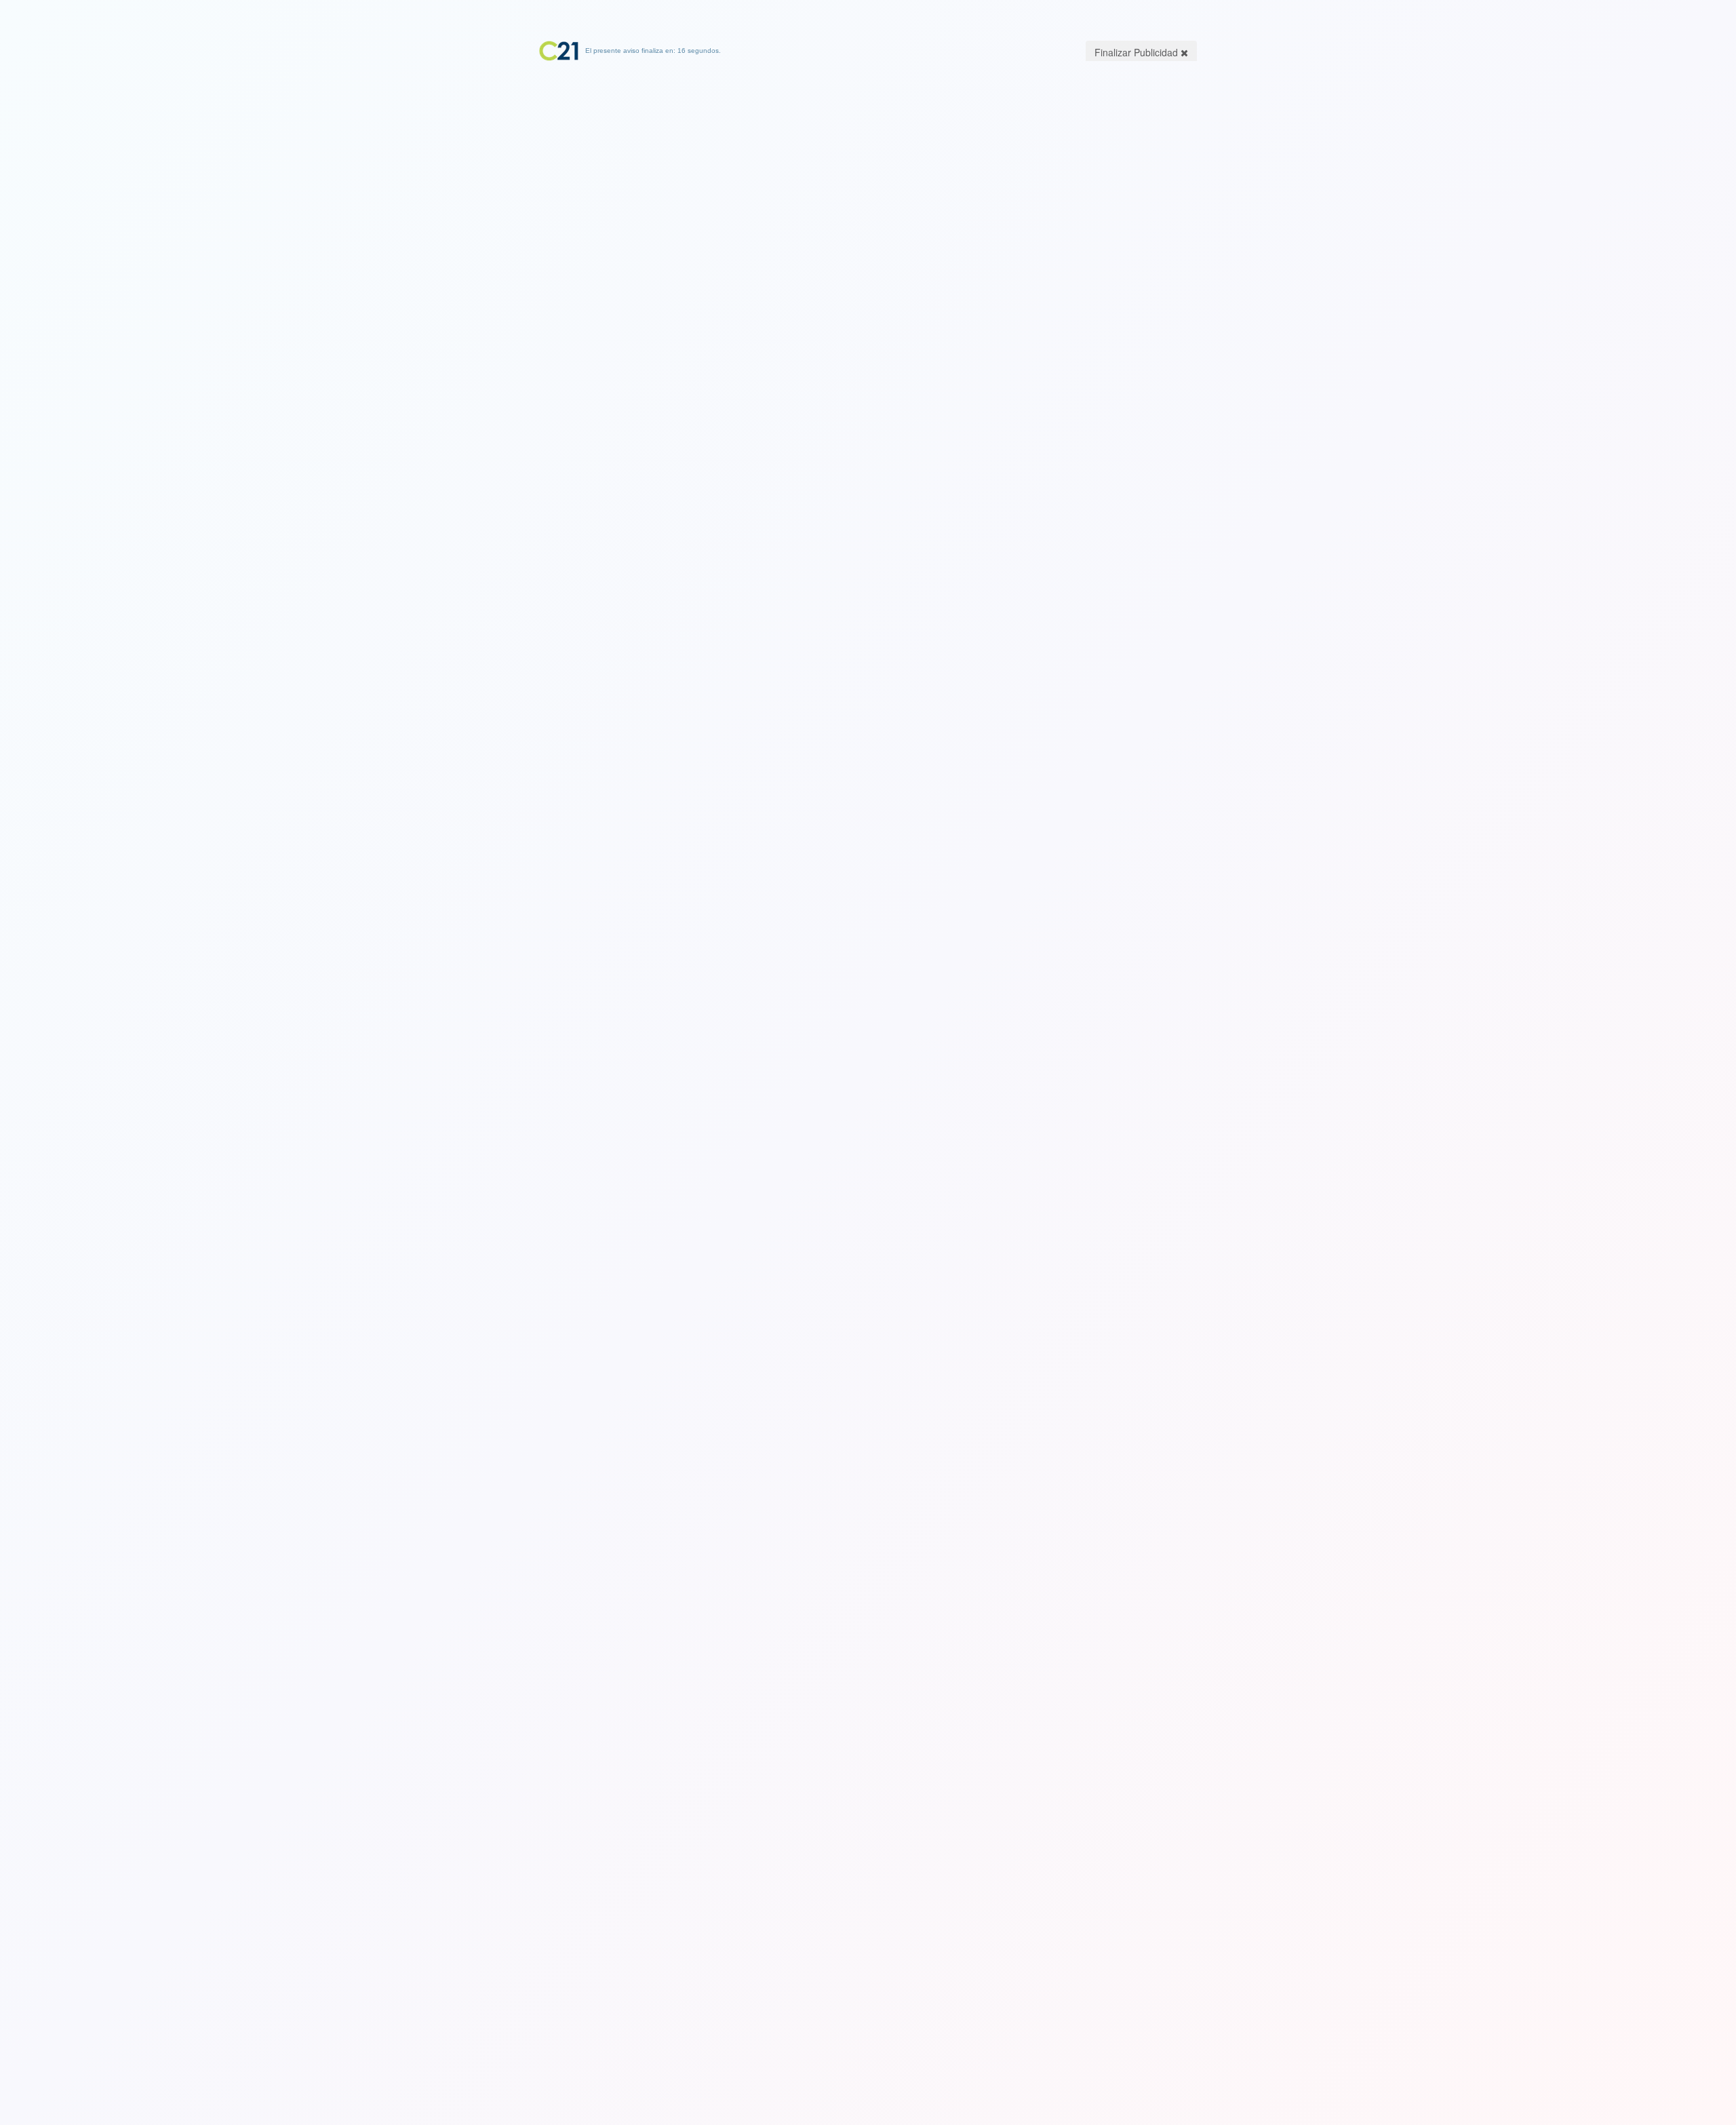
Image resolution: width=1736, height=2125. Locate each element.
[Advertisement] (868, 146)
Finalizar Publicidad (1138, 52)
